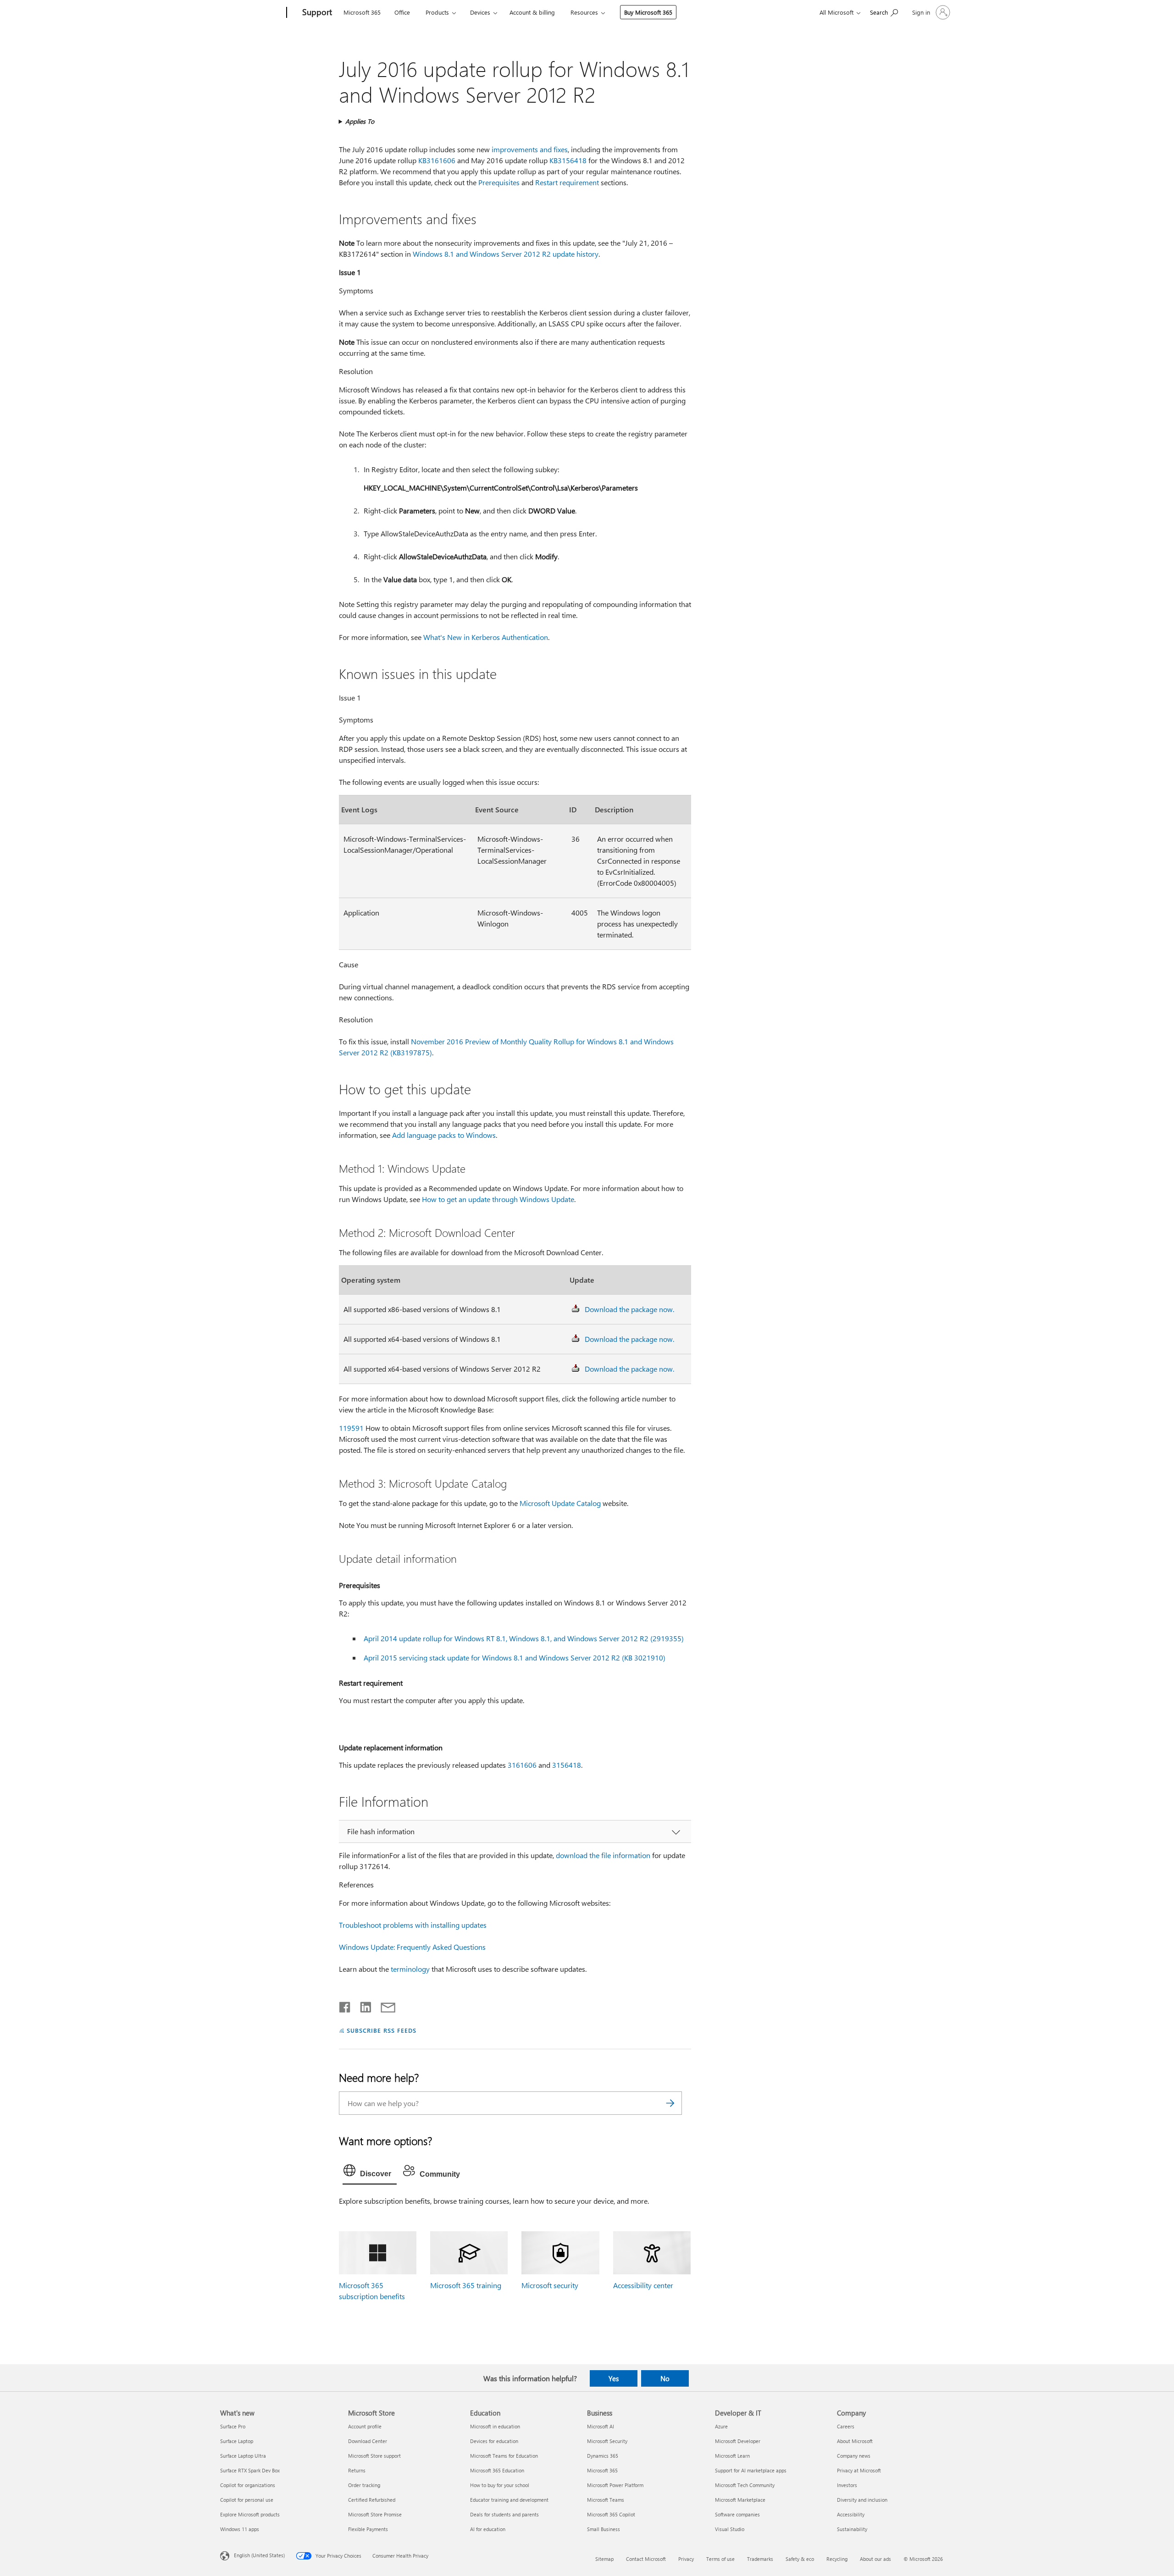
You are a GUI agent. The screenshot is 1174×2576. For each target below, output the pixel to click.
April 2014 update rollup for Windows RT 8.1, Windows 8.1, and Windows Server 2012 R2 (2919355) (524, 1638)
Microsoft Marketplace (740, 2500)
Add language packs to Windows (444, 1135)
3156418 (567, 1765)
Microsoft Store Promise (375, 2514)
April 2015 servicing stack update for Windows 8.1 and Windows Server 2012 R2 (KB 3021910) (515, 1658)
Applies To (360, 121)
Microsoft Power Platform (615, 2485)
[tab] (370, 2173)
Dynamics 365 (603, 2456)
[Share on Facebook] (345, 2005)
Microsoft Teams (606, 2500)
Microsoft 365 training (466, 2285)
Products (437, 12)
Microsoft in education (495, 2426)
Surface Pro (233, 2426)
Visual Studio (730, 2529)
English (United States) (259, 2555)
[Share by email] (384, 2005)
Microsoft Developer (738, 2441)
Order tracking (364, 2485)
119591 (351, 1428)
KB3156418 (568, 160)
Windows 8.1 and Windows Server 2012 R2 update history (506, 254)
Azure (721, 2426)
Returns (357, 2470)
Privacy (686, 2559)
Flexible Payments (368, 2529)
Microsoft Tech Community (745, 2485)
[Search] (670, 2103)
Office (402, 12)
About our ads (875, 2559)
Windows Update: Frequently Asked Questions (412, 1947)
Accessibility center (643, 2285)
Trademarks (760, 2559)
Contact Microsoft (646, 2559)
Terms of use (720, 2559)
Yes (614, 2378)
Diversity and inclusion (862, 2500)
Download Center (368, 2441)
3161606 (522, 1765)
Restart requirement (567, 182)
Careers (846, 2426)
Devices (480, 12)
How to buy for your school (500, 2485)
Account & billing (532, 12)
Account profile (365, 2426)
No (665, 2378)
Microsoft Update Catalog (560, 1503)
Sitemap (604, 2559)
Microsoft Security (607, 2441)
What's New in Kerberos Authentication (486, 637)
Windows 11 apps (240, 2529)
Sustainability (852, 2529)
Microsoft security (550, 2285)
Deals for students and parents (504, 2514)
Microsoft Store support (374, 2456)
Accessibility (851, 2514)
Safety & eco (800, 2559)
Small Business (604, 2529)
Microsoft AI (601, 2426)
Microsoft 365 (362, 12)
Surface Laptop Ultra (243, 2456)
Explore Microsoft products (250, 2514)
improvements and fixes (530, 149)
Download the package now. (629, 1309)
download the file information (603, 1855)
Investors (847, 2485)
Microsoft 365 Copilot (611, 2514)
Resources (584, 12)
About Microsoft (855, 2441)
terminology (410, 1969)
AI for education (488, 2529)
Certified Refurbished (372, 2500)
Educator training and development (509, 2500)
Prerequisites (499, 182)
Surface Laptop (237, 2441)
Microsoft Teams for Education (504, 2456)
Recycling (837, 2559)
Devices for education (494, 2441)
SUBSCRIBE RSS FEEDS (382, 2030)
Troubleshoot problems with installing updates (413, 1925)
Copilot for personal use (247, 2500)
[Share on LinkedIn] (362, 2005)
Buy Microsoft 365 (648, 12)
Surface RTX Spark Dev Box (250, 2470)
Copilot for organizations (248, 2485)
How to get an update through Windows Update (498, 1199)
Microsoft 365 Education (497, 2470)
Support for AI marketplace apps (751, 2470)
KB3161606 (437, 160)
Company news (854, 2456)
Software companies (737, 2514)
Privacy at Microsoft (859, 2470)
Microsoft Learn (732, 2456)
